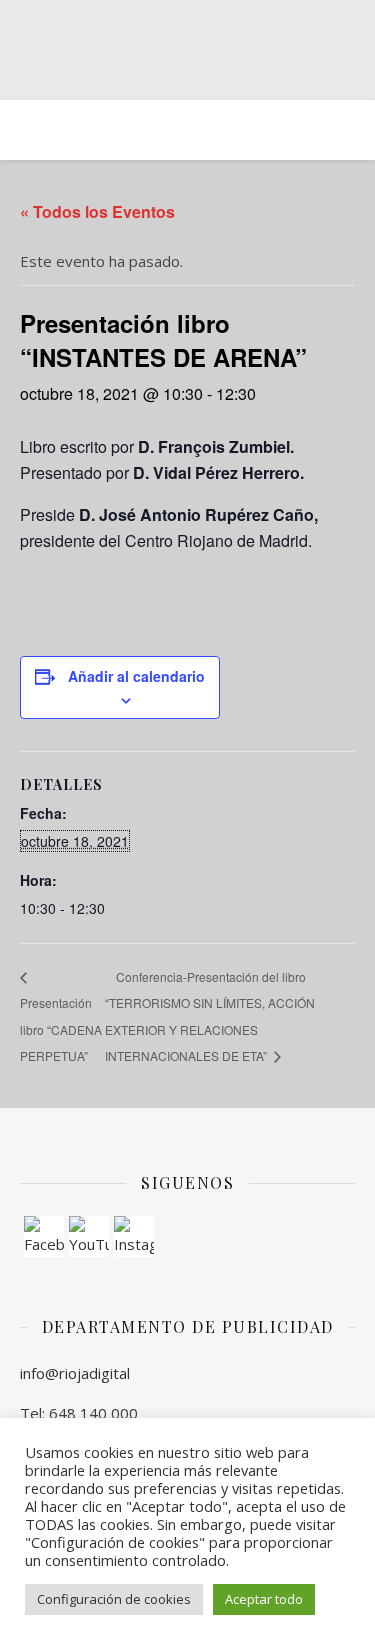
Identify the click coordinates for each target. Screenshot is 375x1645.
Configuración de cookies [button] (114, 1599)
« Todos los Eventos (97, 211)
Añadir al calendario (136, 676)
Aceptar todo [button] (264, 1599)
